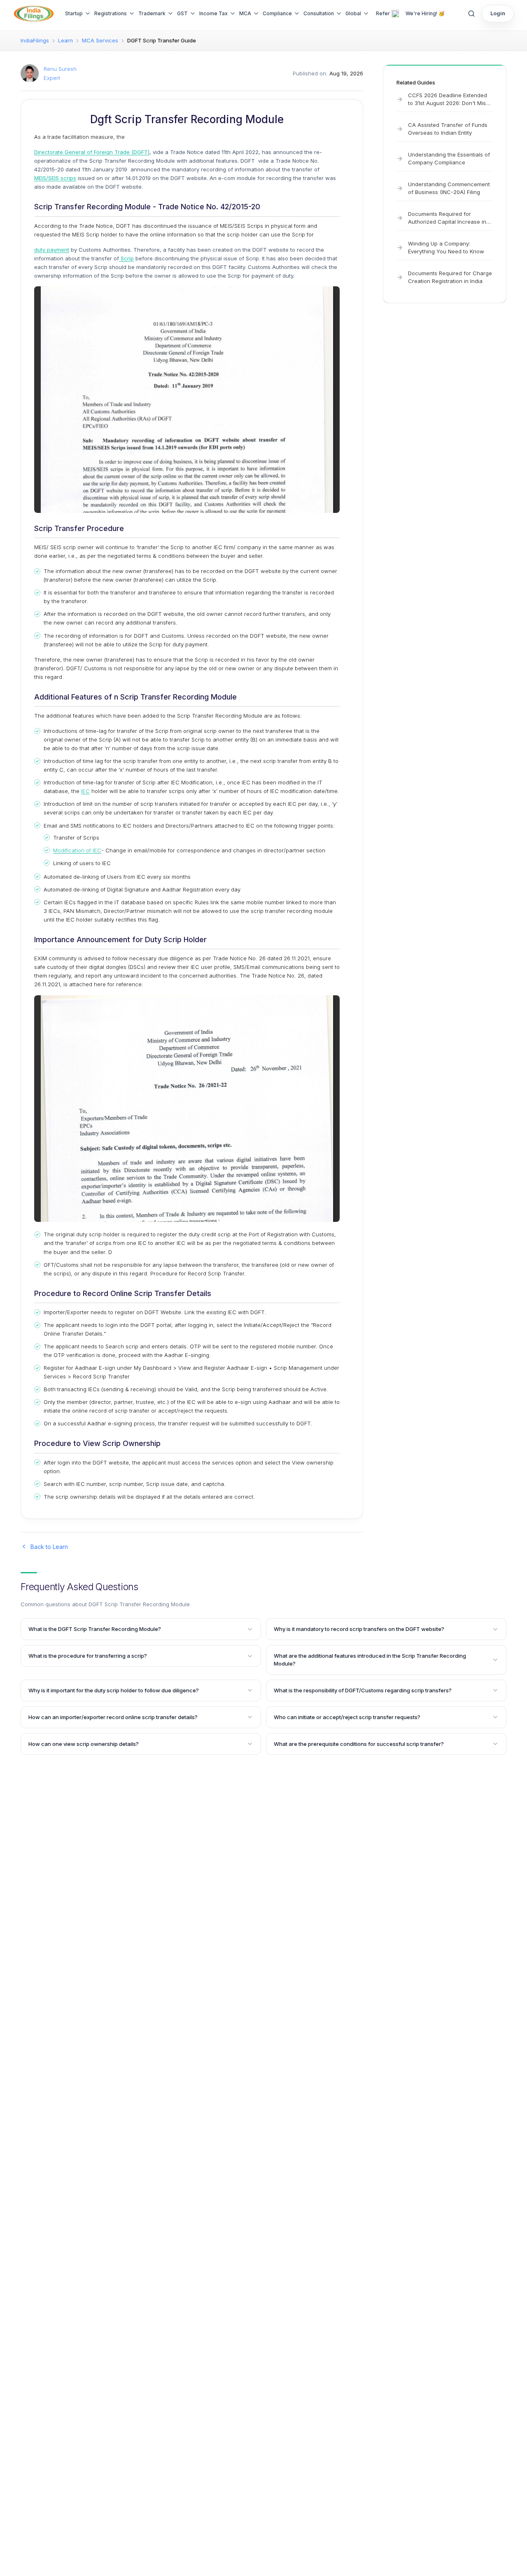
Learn (65, 40)
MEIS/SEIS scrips (55, 178)
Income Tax (213, 13)
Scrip (126, 258)
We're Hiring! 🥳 (425, 13)
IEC (85, 791)
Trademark (152, 13)
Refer (383, 13)
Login (498, 13)
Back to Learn (49, 1547)
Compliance (277, 13)
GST (182, 13)
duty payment (52, 250)
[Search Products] (471, 14)
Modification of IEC (77, 850)
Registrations (111, 13)
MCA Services (100, 40)
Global (353, 13)
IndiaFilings (35, 40)
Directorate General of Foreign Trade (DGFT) (92, 152)
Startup (74, 13)
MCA (245, 13)
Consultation (319, 13)
